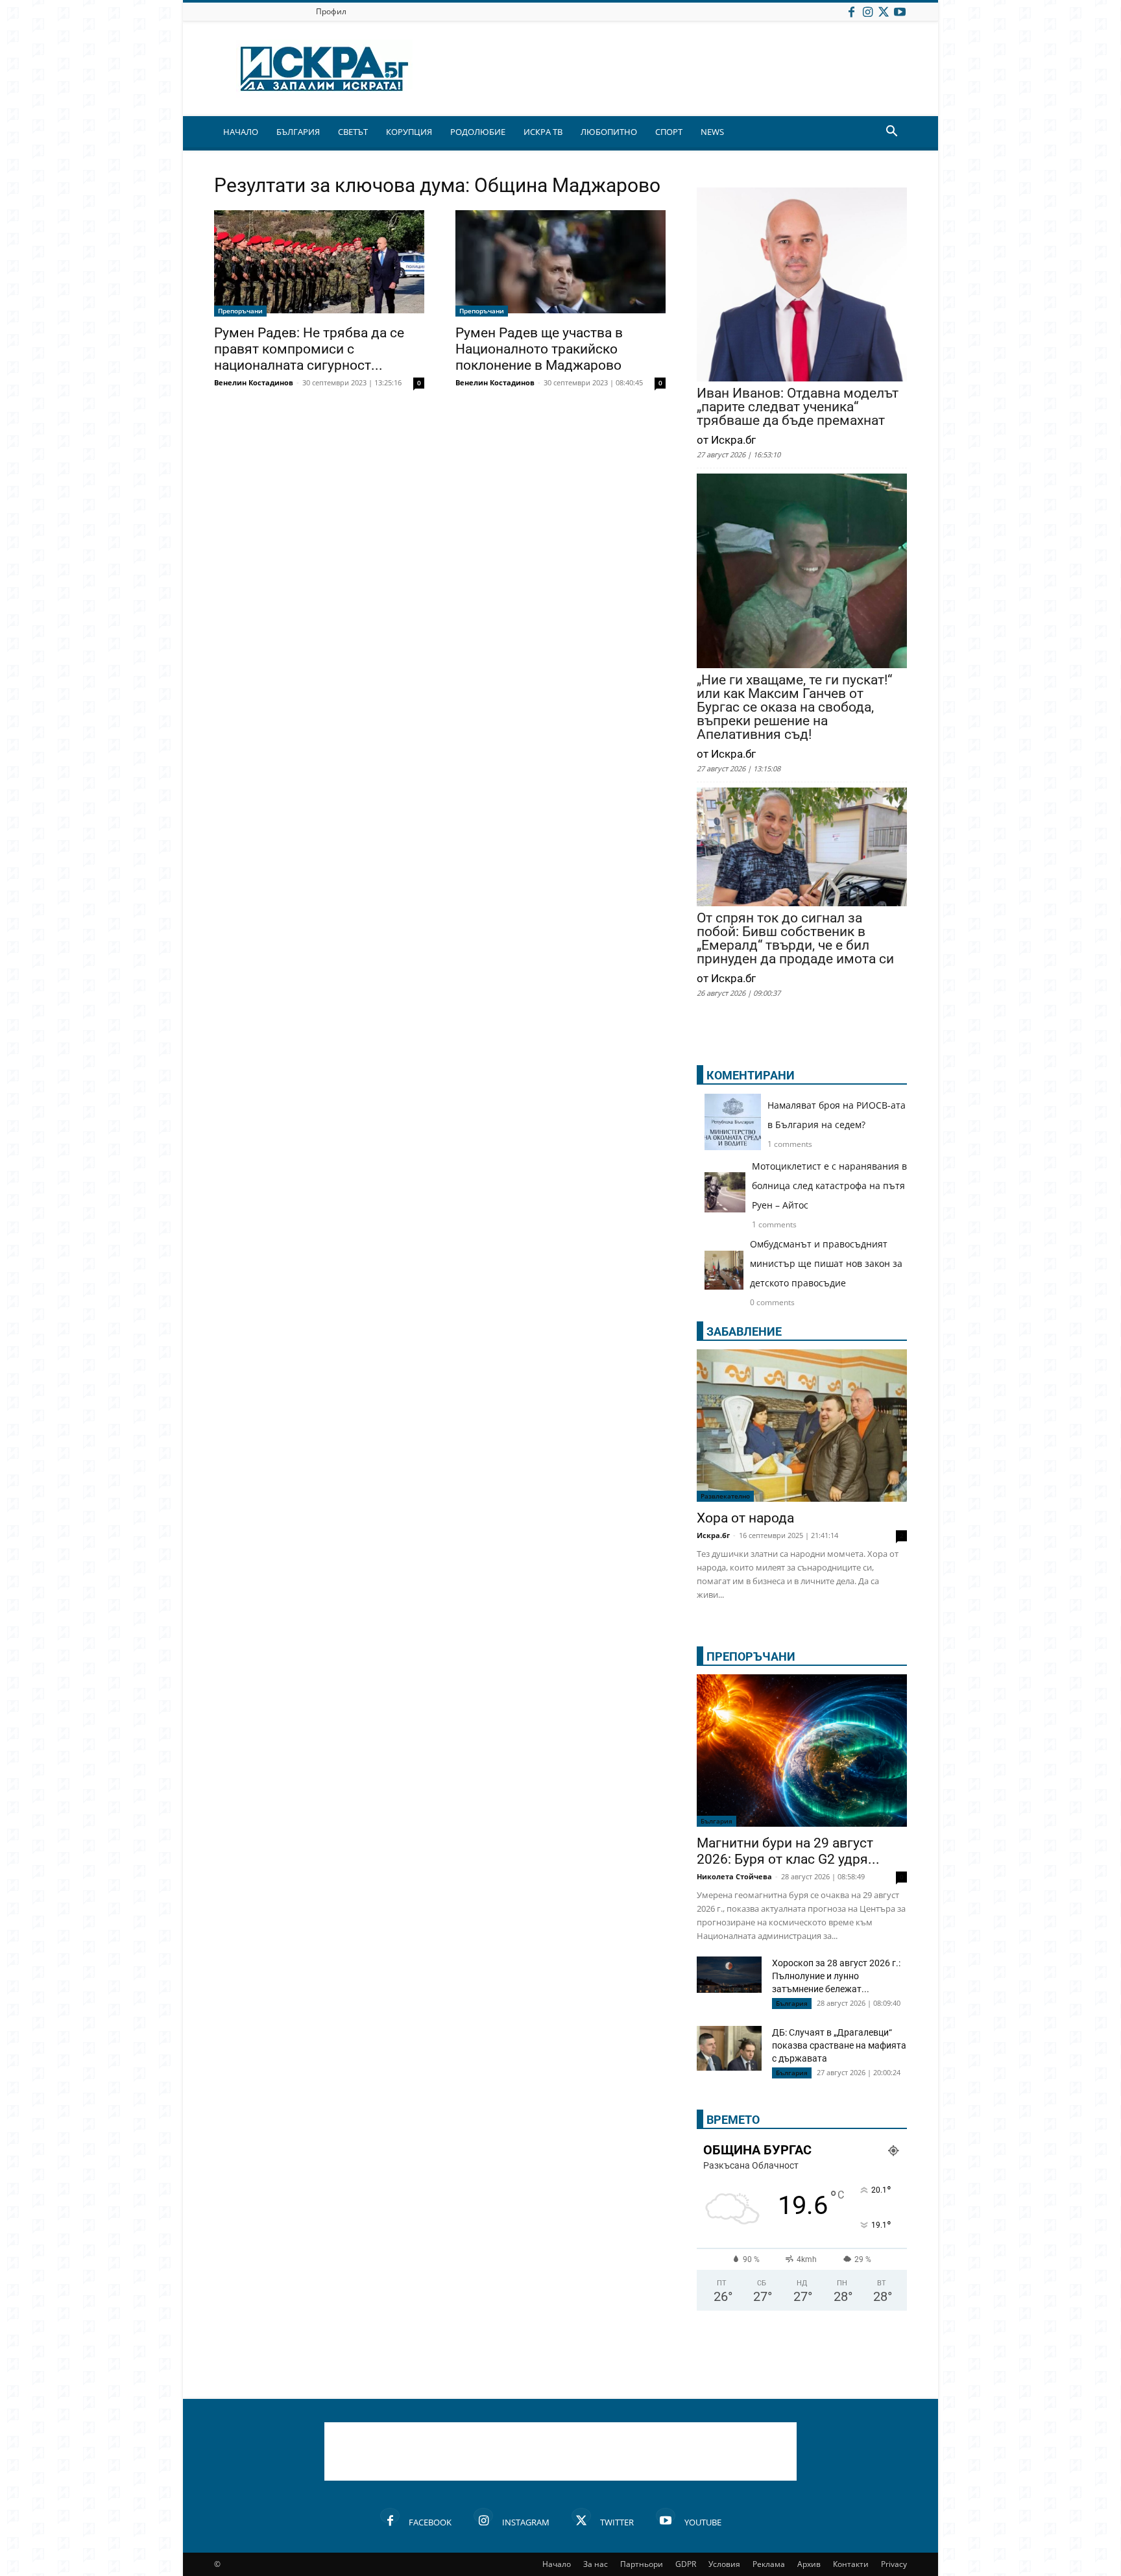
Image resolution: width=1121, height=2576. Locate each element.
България (717, 1821)
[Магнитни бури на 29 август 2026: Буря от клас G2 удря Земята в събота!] (802, 1751)
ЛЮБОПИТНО (609, 132)
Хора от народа (745, 1518)
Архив (809, 2564)
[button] (891, 133)
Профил (331, 11)
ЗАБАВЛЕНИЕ (744, 1331)
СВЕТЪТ (353, 132)
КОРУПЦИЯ (409, 132)
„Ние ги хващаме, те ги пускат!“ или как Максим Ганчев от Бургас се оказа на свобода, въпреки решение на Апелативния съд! (794, 707)
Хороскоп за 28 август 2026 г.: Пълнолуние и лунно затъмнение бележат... (836, 1976)
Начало (557, 2564)
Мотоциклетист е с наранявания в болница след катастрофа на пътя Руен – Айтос (829, 1186)
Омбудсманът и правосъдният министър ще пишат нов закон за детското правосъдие (826, 1263)
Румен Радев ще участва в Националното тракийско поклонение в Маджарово (539, 349)
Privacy (894, 2564)
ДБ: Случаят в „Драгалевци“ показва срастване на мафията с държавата (839, 2045)
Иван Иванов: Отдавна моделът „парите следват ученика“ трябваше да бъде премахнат (798, 407)
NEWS (712, 132)
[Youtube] (900, 11)
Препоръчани (240, 311)
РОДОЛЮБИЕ (478, 132)
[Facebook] (851, 11)
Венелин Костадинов (254, 382)
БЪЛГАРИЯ (298, 132)
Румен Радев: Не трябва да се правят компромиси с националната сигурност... (309, 349)
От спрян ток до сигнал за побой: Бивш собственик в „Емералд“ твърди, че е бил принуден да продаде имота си (795, 939)
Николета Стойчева (734, 1876)
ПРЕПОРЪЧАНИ (751, 1656)
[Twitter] (884, 11)
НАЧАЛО (241, 132)
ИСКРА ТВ (543, 132)
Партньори (642, 2564)
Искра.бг (713, 1535)
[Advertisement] (560, 2451)
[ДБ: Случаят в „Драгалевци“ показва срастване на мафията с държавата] (729, 2050)
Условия (724, 2564)
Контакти (851, 2564)
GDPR (686, 2564)
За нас (596, 2564)
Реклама (769, 2564)
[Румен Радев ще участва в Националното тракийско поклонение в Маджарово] (560, 263)
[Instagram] (867, 11)
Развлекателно (725, 1496)
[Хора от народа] (802, 1426)
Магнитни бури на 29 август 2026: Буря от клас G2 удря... (788, 1851)
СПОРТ (669, 132)
